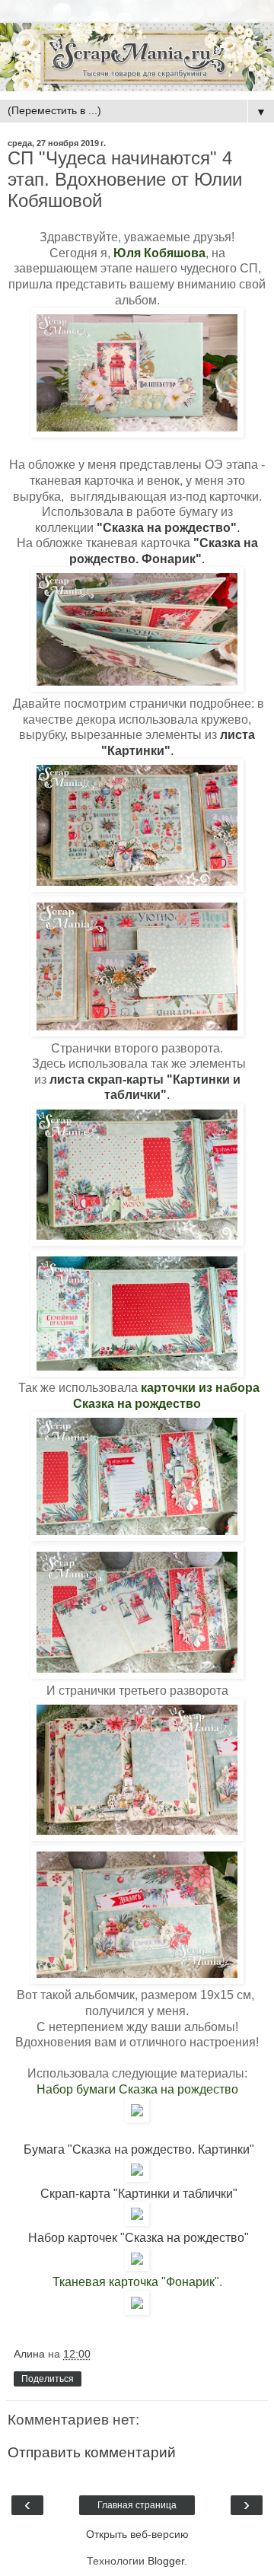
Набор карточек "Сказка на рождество (136, 2238)
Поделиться (48, 2379)
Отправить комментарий (92, 2452)
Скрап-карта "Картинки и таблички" (139, 2194)
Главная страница (137, 2505)
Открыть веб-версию (137, 2534)
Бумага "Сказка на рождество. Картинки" (139, 2149)
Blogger (166, 2561)
